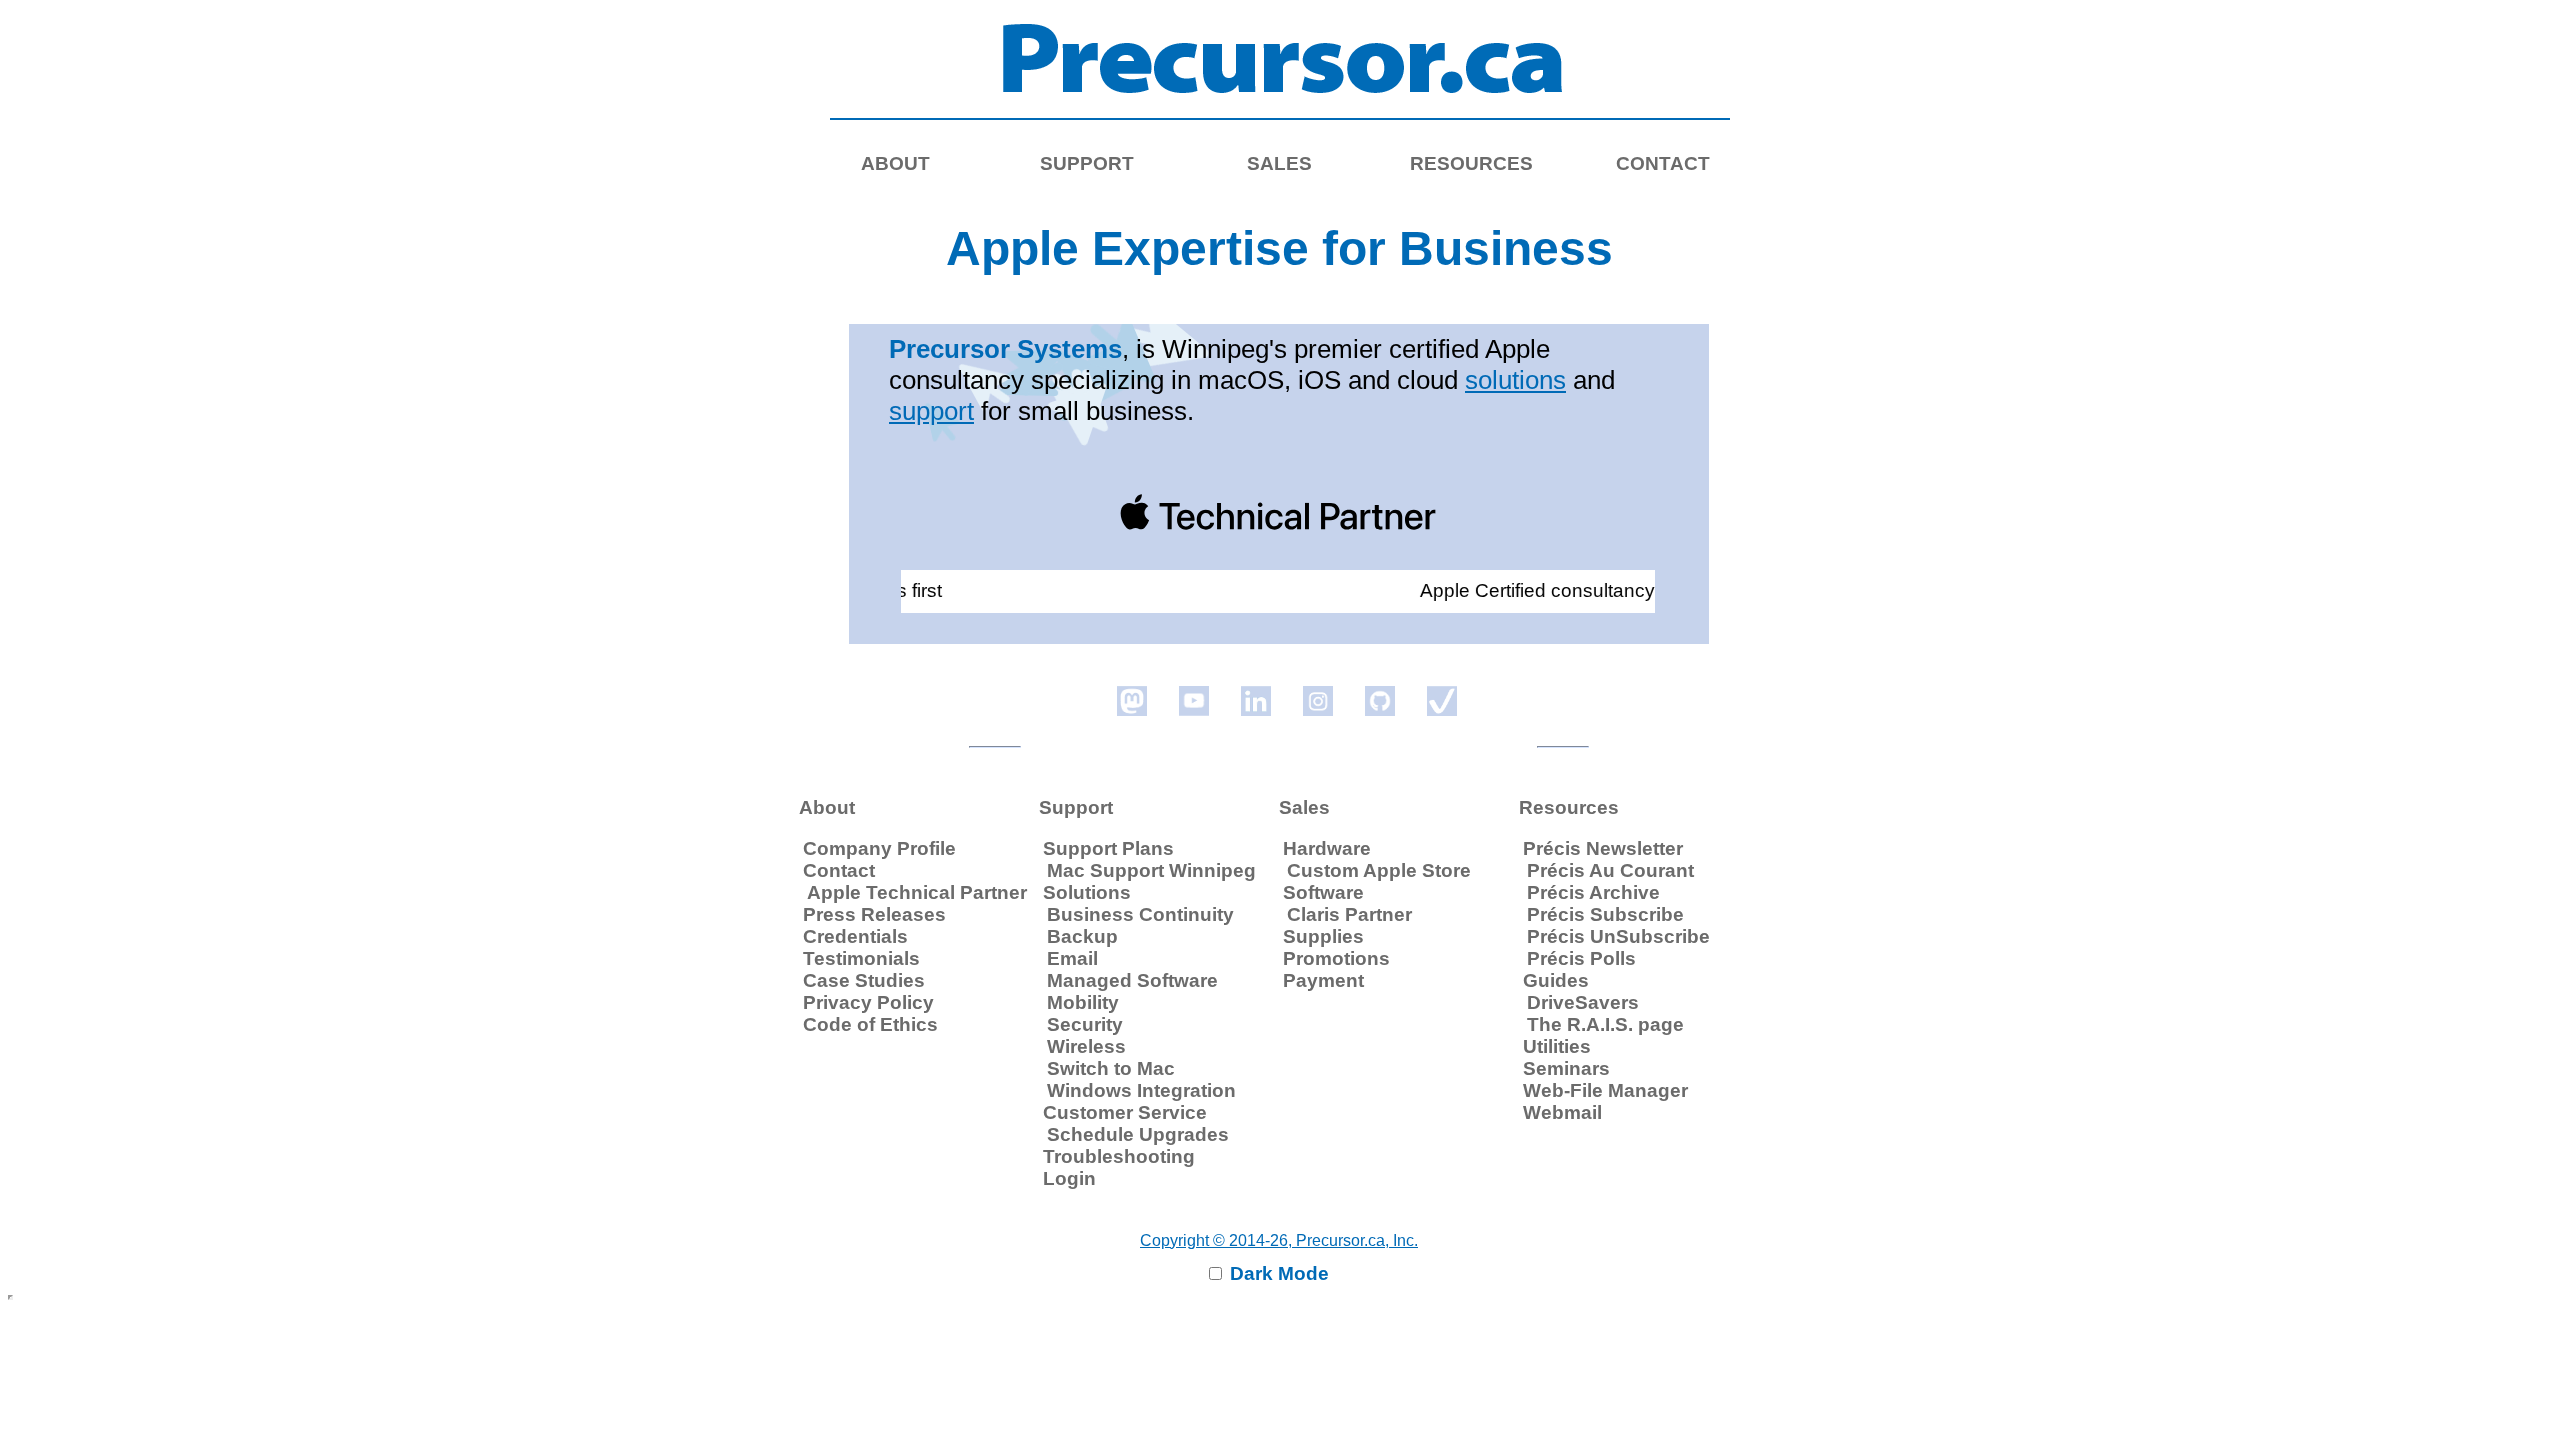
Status (1442, 701)
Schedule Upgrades (1138, 1134)
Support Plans (1108, 848)
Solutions (1087, 892)
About (895, 163)
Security (1085, 1024)
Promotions (1336, 958)
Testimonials (861, 958)
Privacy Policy (868, 1002)
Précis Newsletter (1603, 848)
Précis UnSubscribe (1618, 936)
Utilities (1557, 1046)
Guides (1556, 980)
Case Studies (864, 980)
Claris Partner (1349, 914)
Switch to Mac (1111, 1068)
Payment (1323, 980)
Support (1087, 163)
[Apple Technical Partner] (1278, 512)
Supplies (1323, 936)
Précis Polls (1581, 958)
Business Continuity (1140, 914)
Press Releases (874, 914)
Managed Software (1132, 980)
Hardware (1327, 848)
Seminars (1566, 1068)
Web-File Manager (1605, 1090)
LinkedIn (1256, 701)
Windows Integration (1141, 1090)
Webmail (1562, 1112)
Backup (1082, 936)
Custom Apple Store (1379, 870)
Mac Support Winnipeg (1151, 870)
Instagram (1318, 701)
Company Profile (879, 848)
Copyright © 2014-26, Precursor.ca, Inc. (1279, 1240)
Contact (839, 870)
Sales (1279, 163)
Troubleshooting (1119, 1156)
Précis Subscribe (1605, 914)
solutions (1515, 380)
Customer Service (1125, 1112)
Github (1380, 701)
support (931, 411)
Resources (1471, 163)
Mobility (1083, 1002)
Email (1072, 958)
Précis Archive (1593, 892)
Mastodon (1132, 701)
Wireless (1086, 1046)
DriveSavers (1583, 1002)
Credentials (855, 936)
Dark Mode (1277, 1273)
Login (1069, 1178)
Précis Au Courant (1610, 870)
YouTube (1194, 701)
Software (1323, 892)
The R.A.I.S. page (1605, 1024)
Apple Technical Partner (917, 892)
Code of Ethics (870, 1024)
